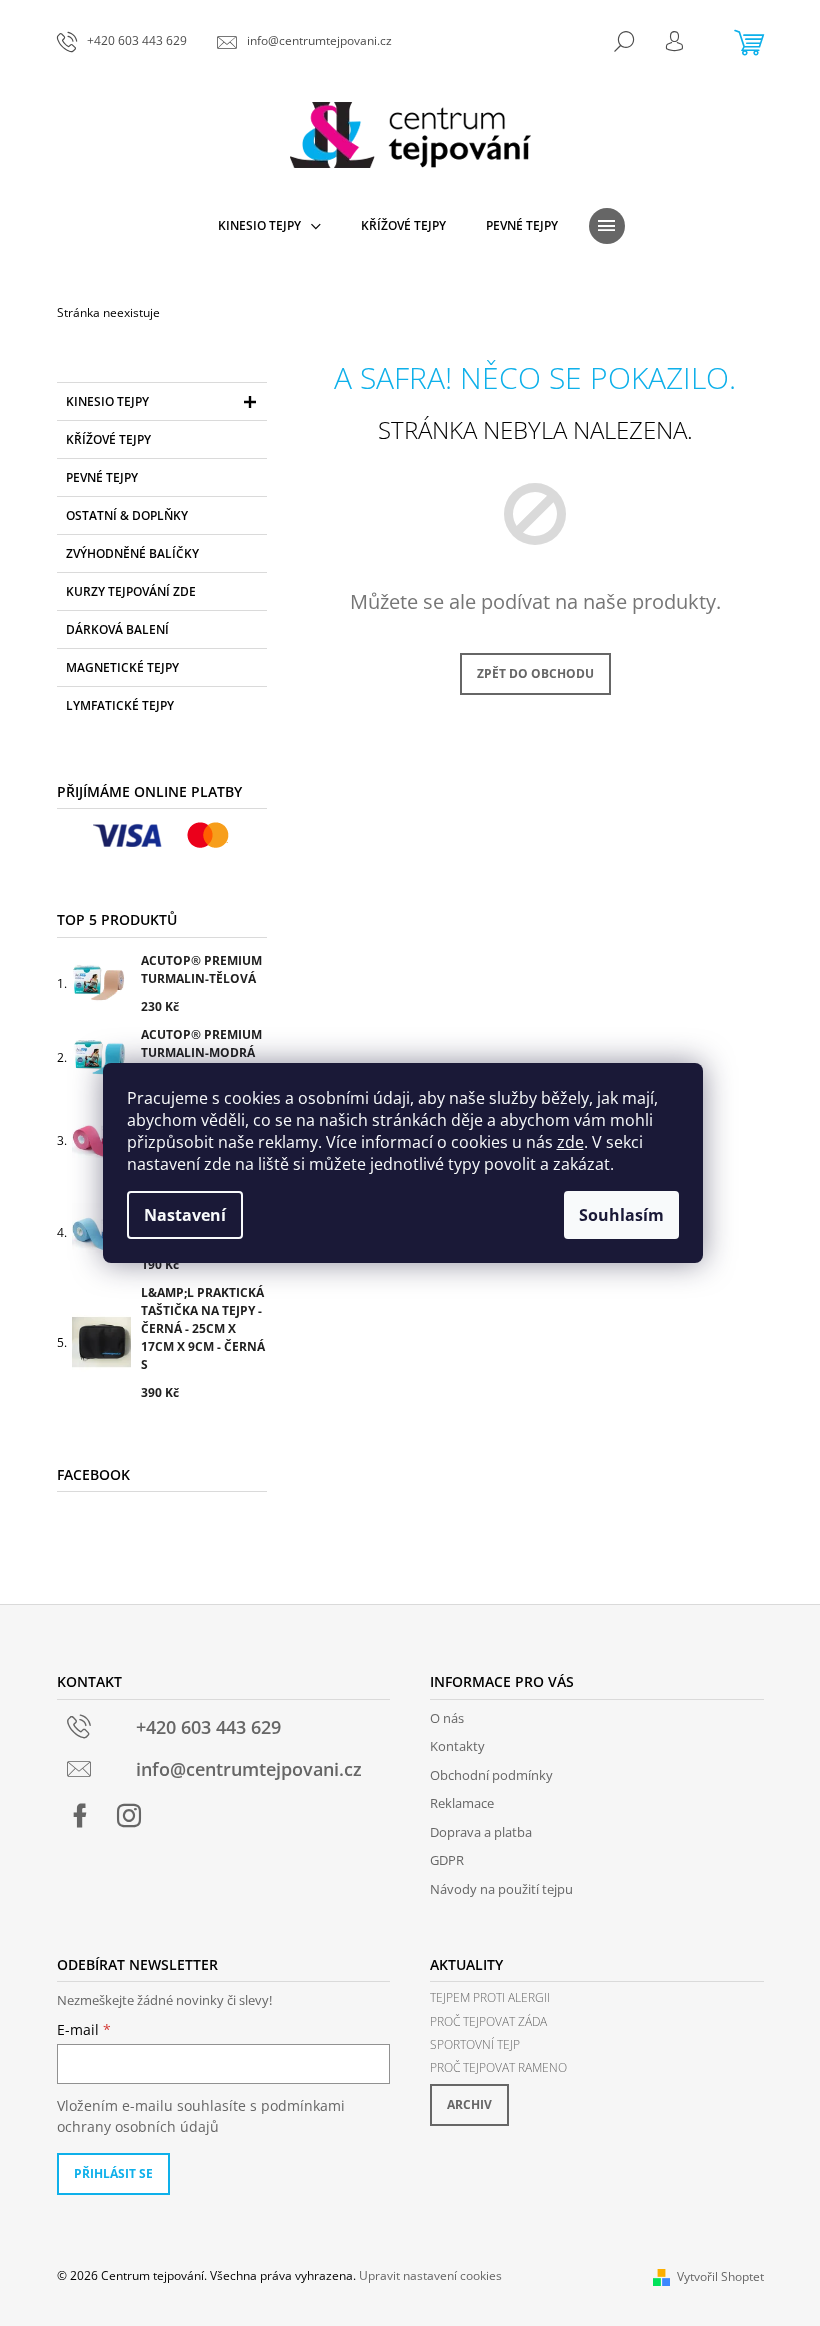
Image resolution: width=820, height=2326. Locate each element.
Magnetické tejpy (122, 667)
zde (570, 1142)
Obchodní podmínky (491, 1775)
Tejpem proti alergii (490, 1997)
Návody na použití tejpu (501, 1889)
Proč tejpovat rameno (498, 2067)
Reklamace (462, 1803)
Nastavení (185, 1215)
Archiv (469, 2104)
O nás (447, 1718)
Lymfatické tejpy (120, 705)
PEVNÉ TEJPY (102, 477)
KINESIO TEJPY (107, 401)
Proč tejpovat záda (488, 2021)
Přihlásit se (113, 2173)
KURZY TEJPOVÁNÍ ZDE (131, 591)
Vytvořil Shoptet (720, 2276)
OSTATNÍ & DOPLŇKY (127, 515)
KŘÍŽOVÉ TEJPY (108, 439)
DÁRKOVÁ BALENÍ (117, 629)
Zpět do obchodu (535, 673)
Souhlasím (621, 1215)
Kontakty (457, 1746)
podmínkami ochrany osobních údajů (201, 2115)
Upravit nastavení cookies (430, 2275)
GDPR (447, 1860)
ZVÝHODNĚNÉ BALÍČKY (132, 553)
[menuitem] (269, 226)
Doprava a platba (481, 1832)
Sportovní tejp (475, 2044)
